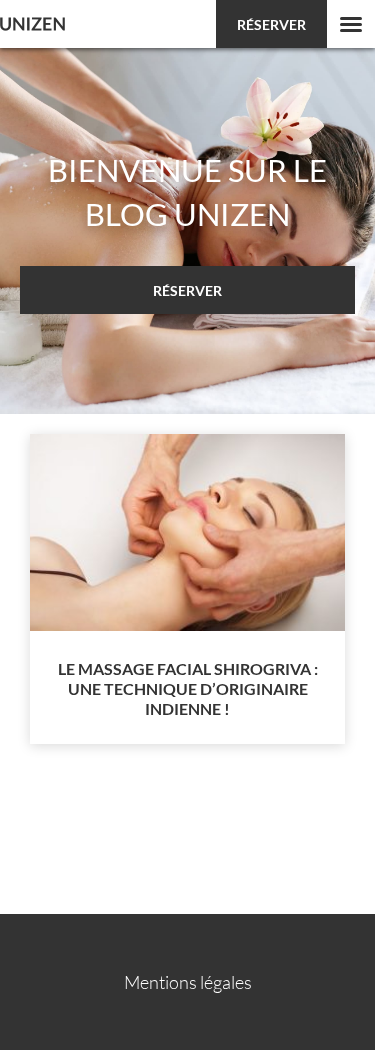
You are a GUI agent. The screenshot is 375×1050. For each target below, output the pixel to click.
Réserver (271, 24)
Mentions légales (188, 982)
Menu (351, 24)
